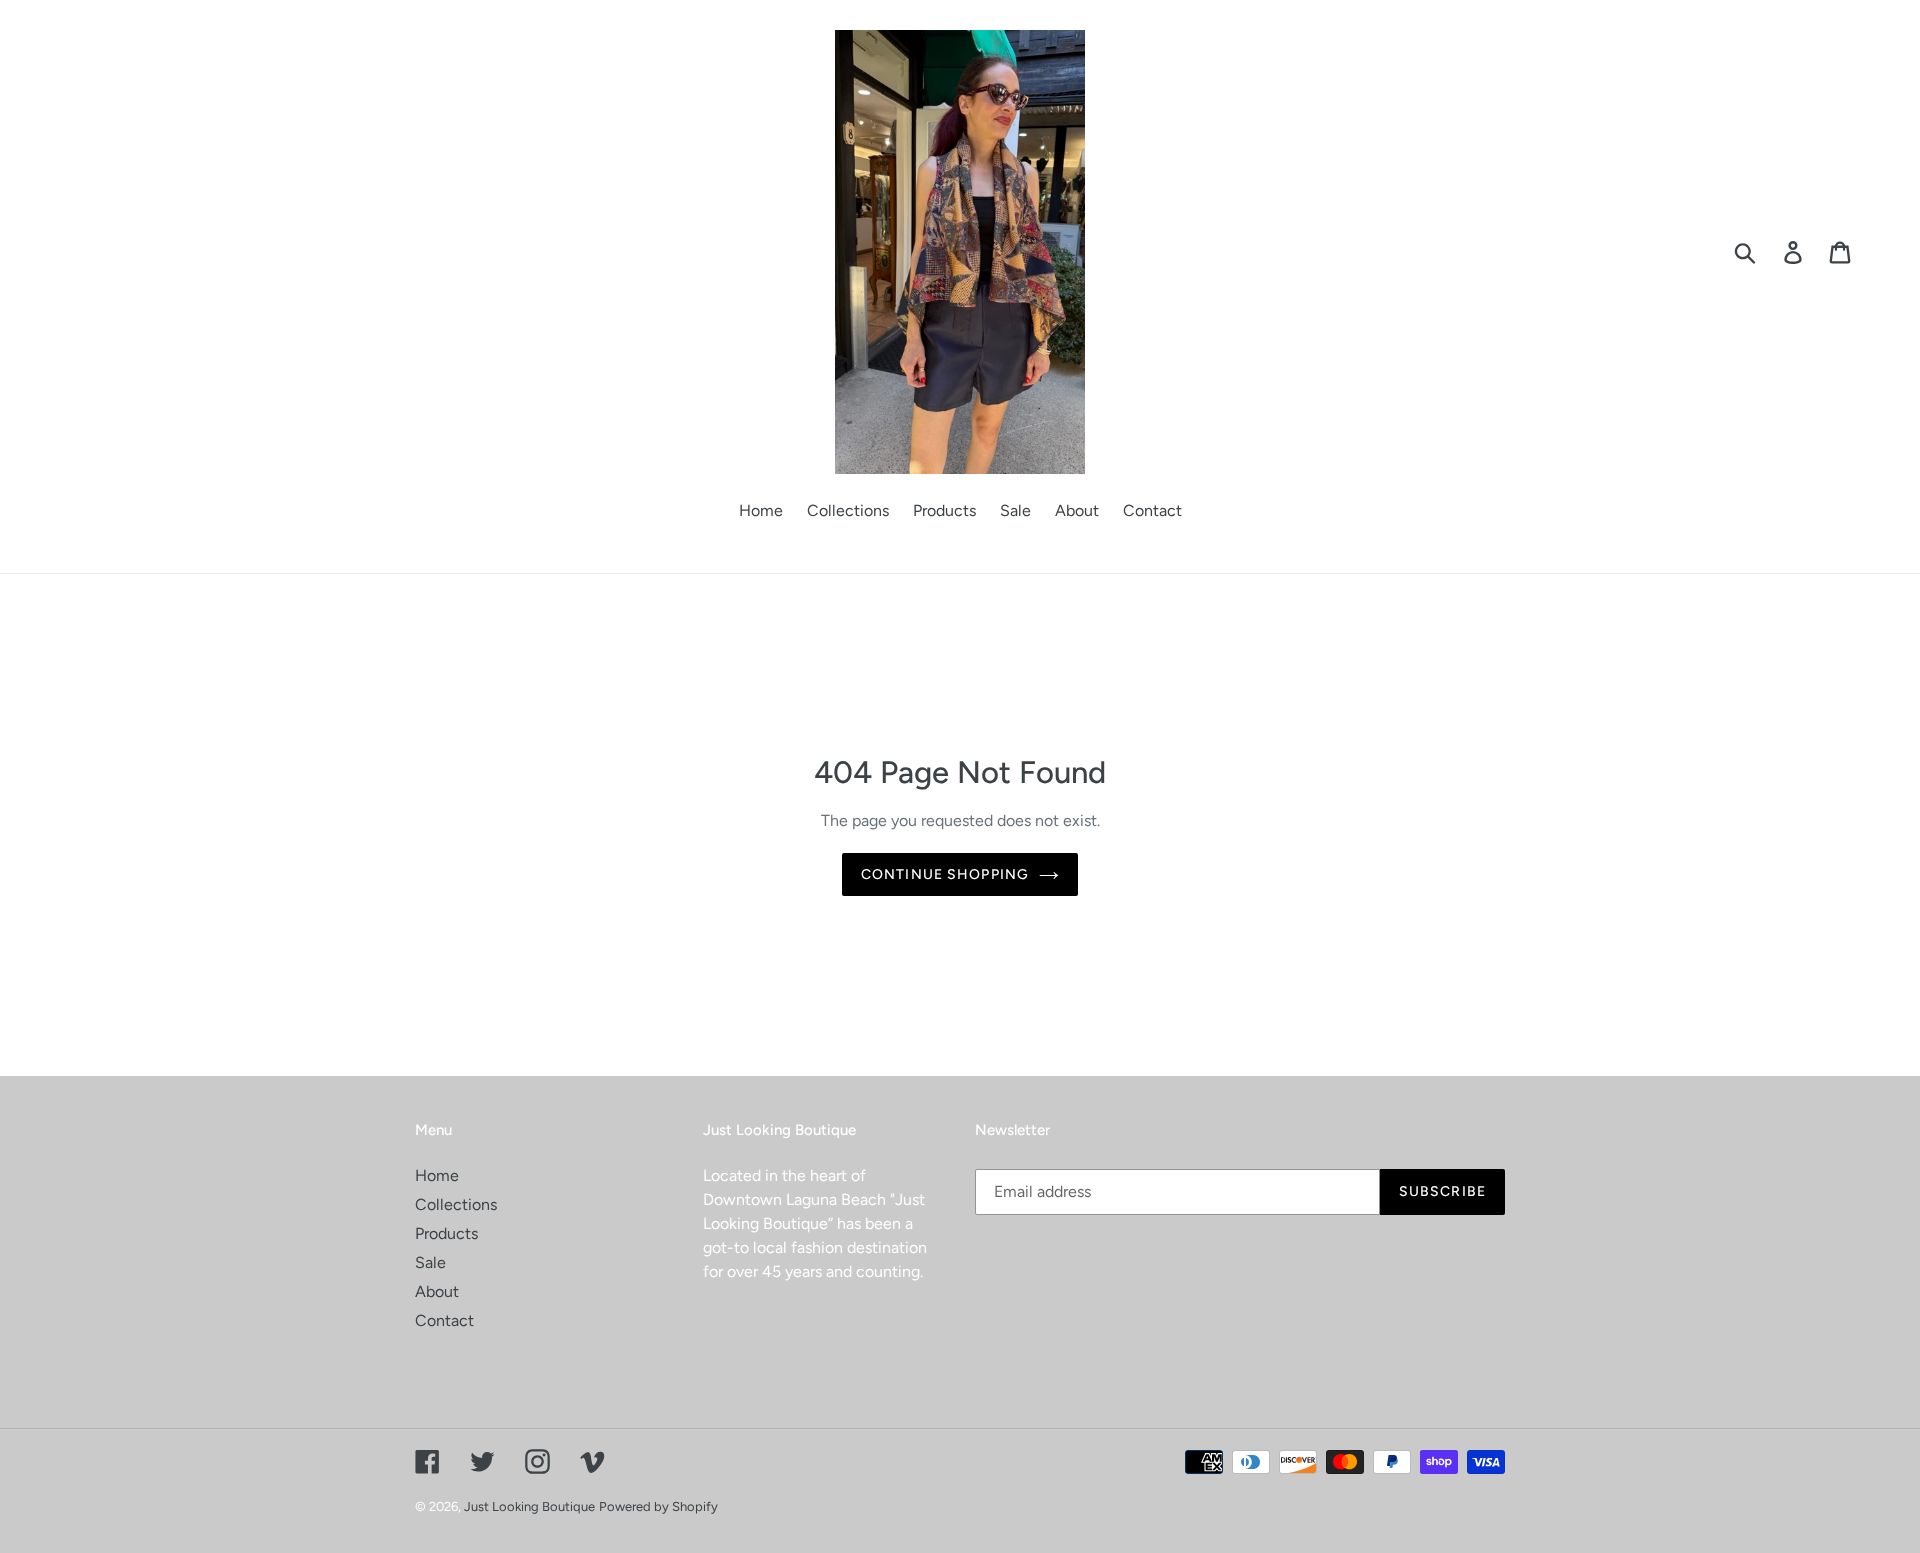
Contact (444, 1320)
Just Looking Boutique (529, 1506)
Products (446, 1233)
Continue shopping (945, 874)
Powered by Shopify (658, 1506)
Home (437, 1175)
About (437, 1291)
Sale (430, 1262)
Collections (456, 1204)
